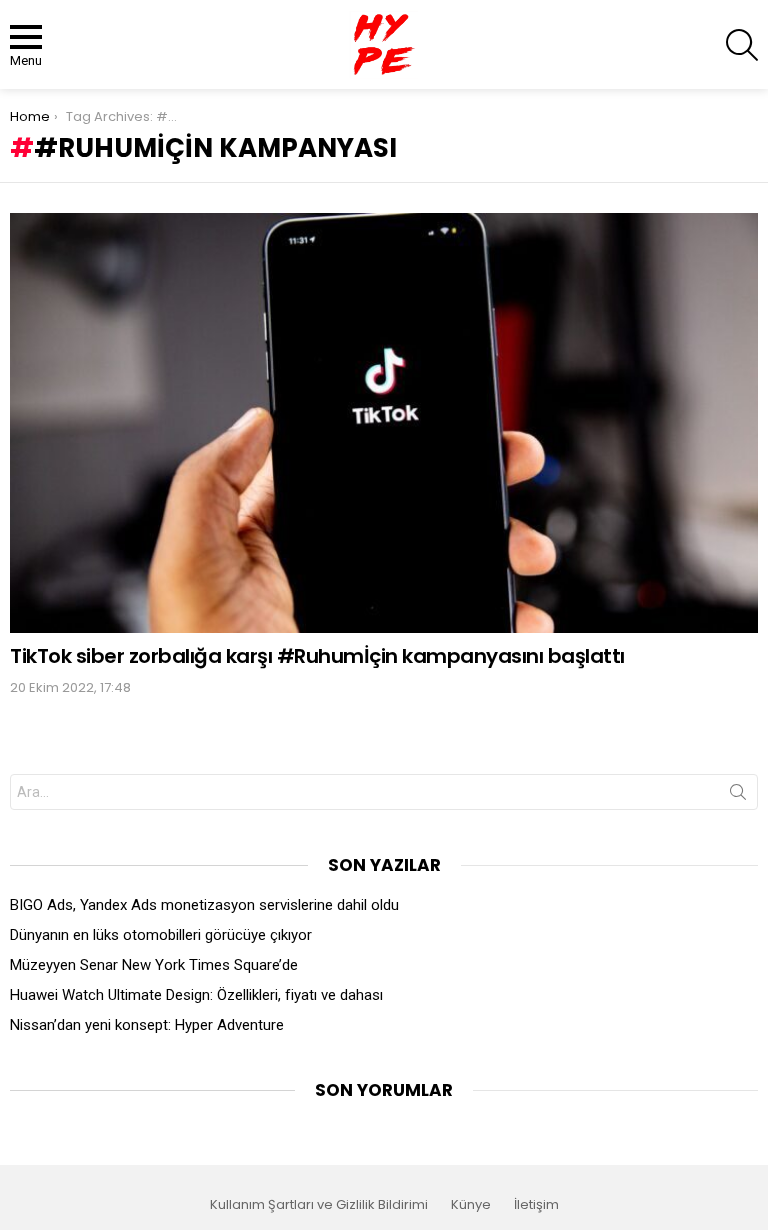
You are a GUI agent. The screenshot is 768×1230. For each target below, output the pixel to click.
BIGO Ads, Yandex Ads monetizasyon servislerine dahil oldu (204, 905)
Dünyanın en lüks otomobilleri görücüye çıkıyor (161, 935)
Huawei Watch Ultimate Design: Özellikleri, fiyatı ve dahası (196, 995)
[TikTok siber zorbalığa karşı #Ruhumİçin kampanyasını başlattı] (384, 423)
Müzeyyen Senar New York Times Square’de (154, 965)
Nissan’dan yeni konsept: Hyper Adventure (147, 1025)
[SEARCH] (742, 45)
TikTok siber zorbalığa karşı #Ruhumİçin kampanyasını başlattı (317, 656)
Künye (471, 1205)
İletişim (536, 1205)
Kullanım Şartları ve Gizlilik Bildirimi (319, 1205)
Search (738, 796)
